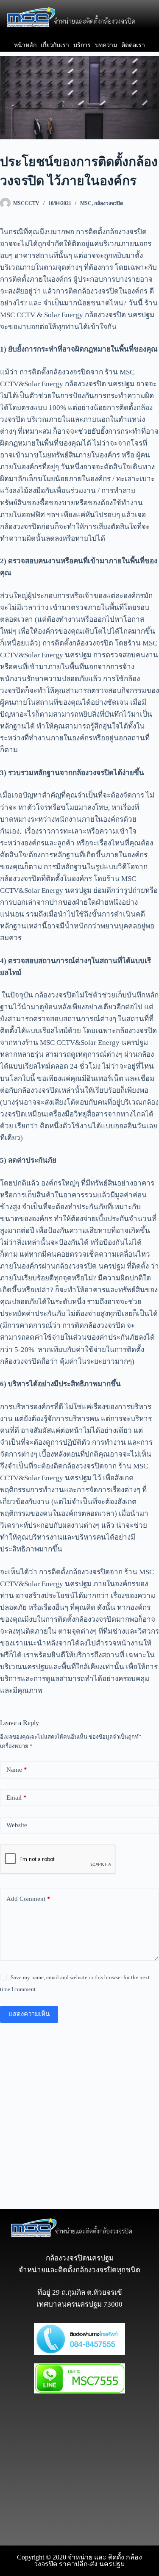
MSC (86, 203)
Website (17, 1825)
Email (17, 1798)
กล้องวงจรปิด (109, 203)
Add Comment (28, 1899)
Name (17, 1770)
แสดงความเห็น (29, 2014)
